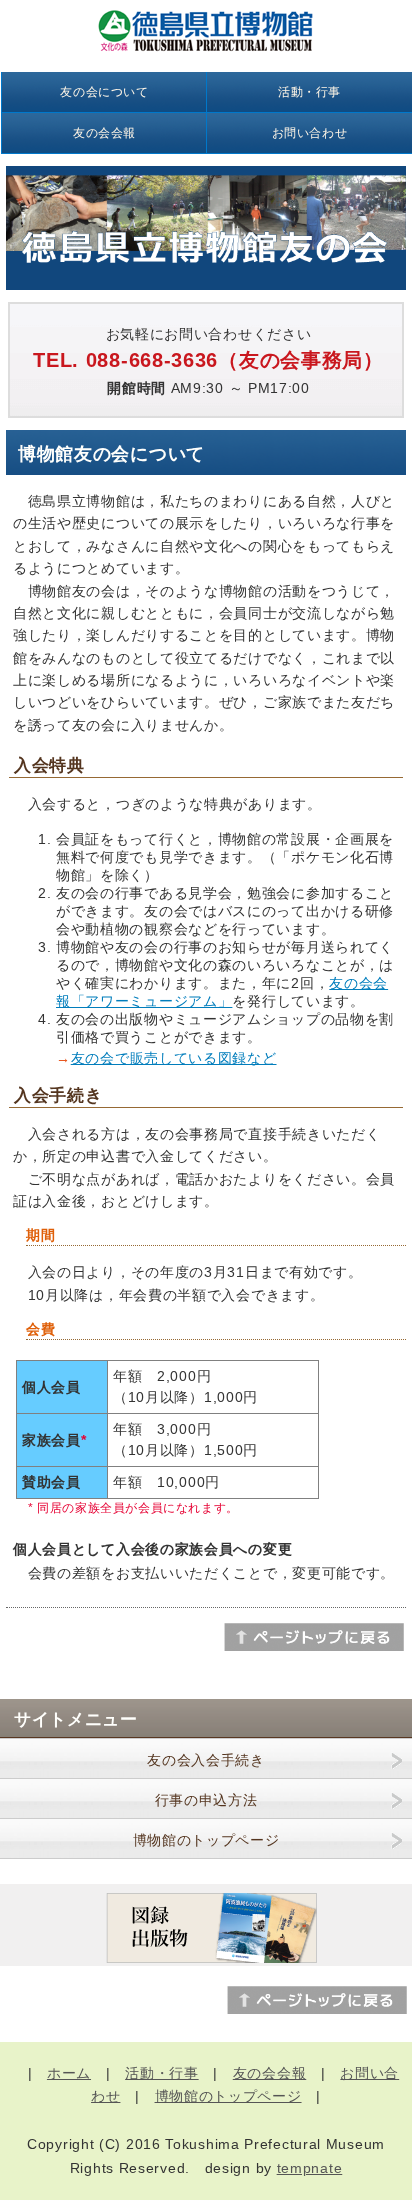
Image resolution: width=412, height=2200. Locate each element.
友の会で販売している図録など (174, 1058)
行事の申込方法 (206, 1800)
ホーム (69, 2073)
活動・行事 (309, 92)
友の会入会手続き (206, 1760)
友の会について (104, 92)
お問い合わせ (310, 133)
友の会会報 (104, 133)
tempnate (310, 2168)
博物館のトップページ (206, 1840)
